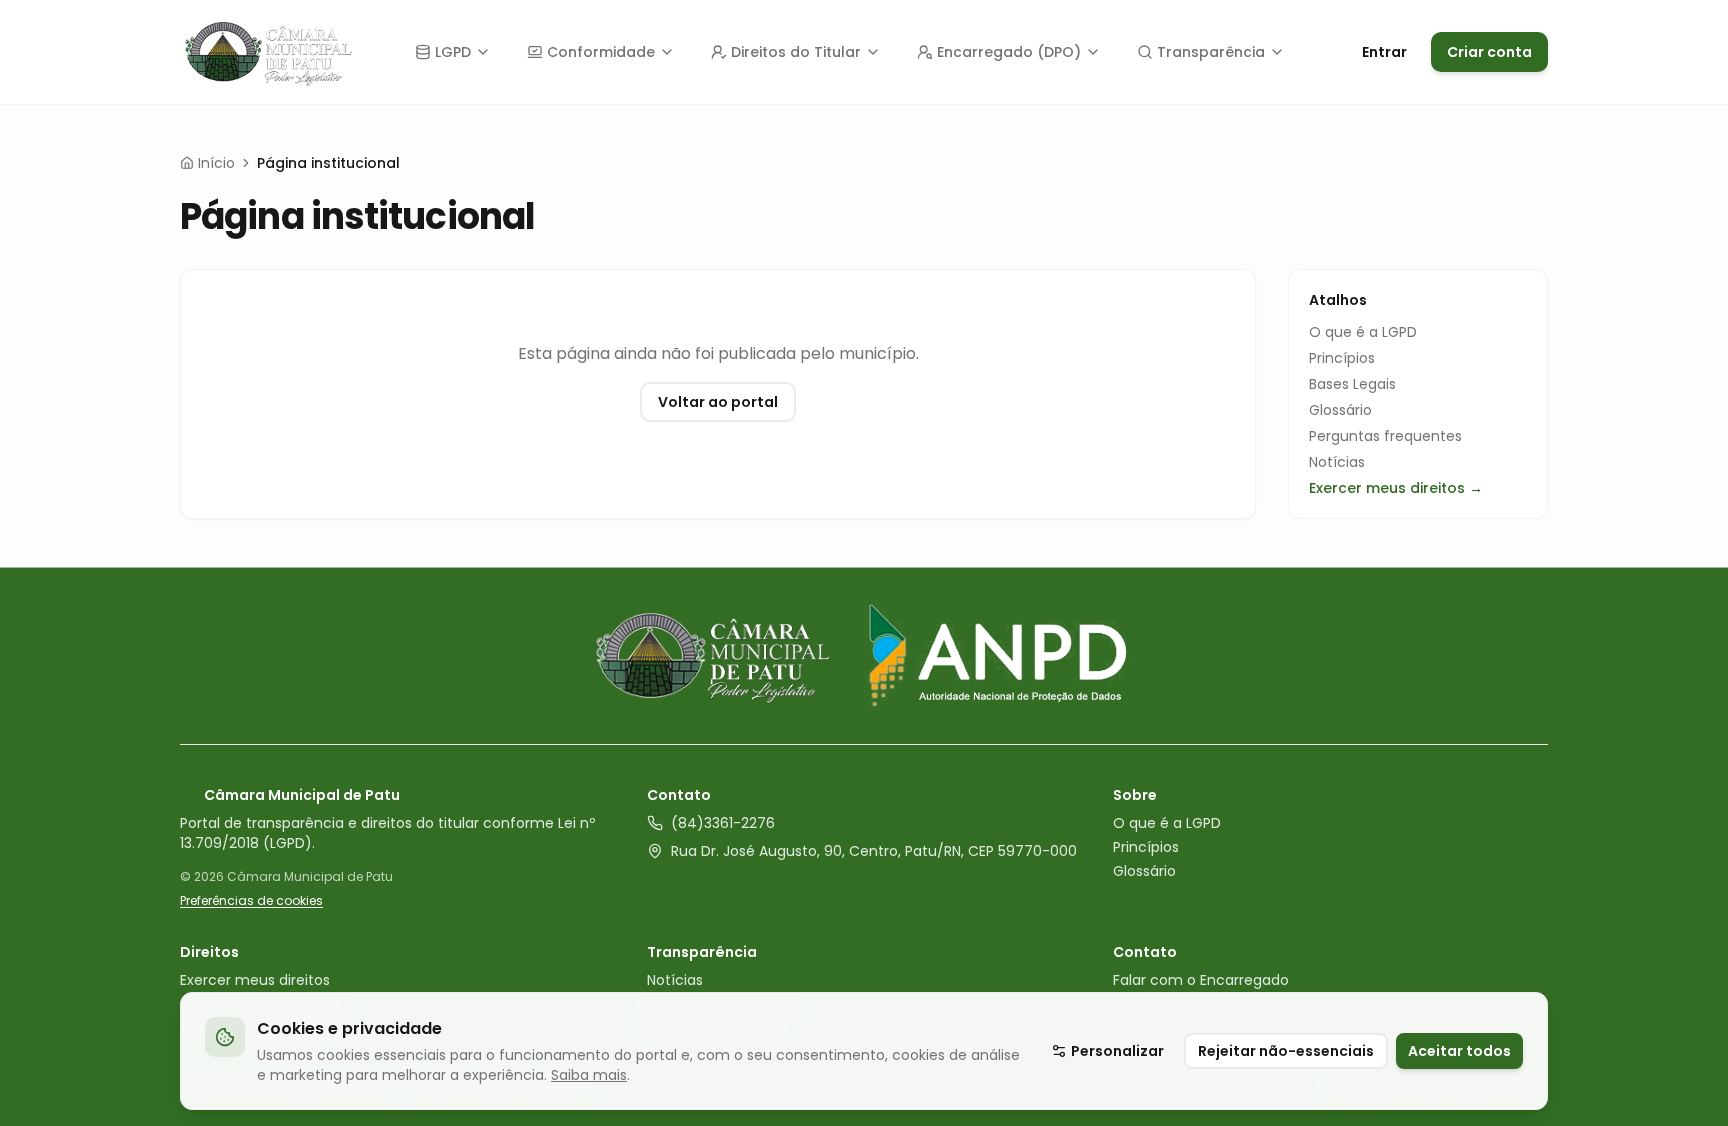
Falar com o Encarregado (1201, 980)
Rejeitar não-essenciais (1286, 1051)
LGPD (453, 52)
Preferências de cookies (251, 901)
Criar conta (1489, 52)
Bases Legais (1352, 384)
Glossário (1340, 410)
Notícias (1337, 462)
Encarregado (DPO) (1009, 52)
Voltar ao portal (718, 402)
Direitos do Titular (796, 52)
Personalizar (1117, 1051)
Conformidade (601, 52)
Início (216, 163)
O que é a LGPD (1363, 332)
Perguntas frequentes (1385, 436)
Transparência (1211, 52)
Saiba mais (589, 1075)
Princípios (1342, 358)
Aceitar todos (1459, 1051)
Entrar (1384, 52)
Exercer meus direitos (255, 980)
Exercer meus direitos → (1396, 488)
